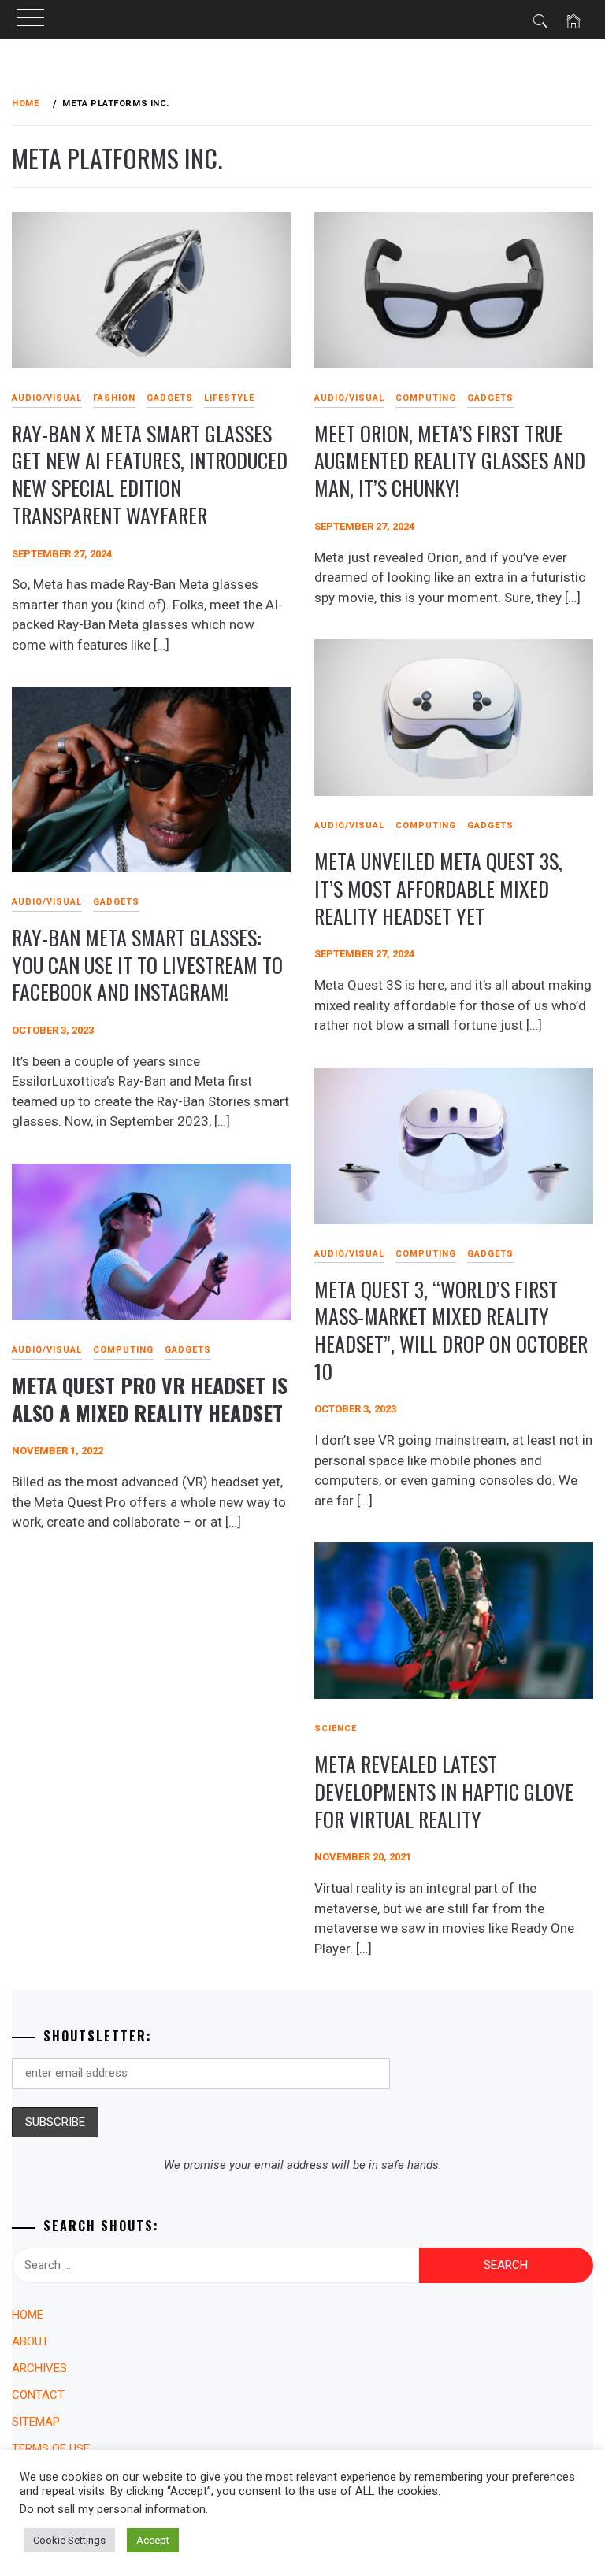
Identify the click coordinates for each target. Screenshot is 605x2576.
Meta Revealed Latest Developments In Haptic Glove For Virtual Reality (444, 1791)
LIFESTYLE (229, 398)
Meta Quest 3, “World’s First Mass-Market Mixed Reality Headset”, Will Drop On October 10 (451, 1330)
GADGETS (170, 398)
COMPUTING (426, 398)
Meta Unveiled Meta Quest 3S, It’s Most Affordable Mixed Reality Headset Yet (438, 888)
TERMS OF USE (51, 2448)
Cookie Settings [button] (69, 2540)
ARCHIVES (39, 2368)
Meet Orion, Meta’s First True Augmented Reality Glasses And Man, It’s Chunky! (450, 461)
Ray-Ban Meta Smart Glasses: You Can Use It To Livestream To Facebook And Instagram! (147, 964)
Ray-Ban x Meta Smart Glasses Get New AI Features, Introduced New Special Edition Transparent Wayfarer (150, 474)
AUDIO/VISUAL (47, 398)
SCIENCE (336, 1728)
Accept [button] (153, 2540)
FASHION (114, 398)
